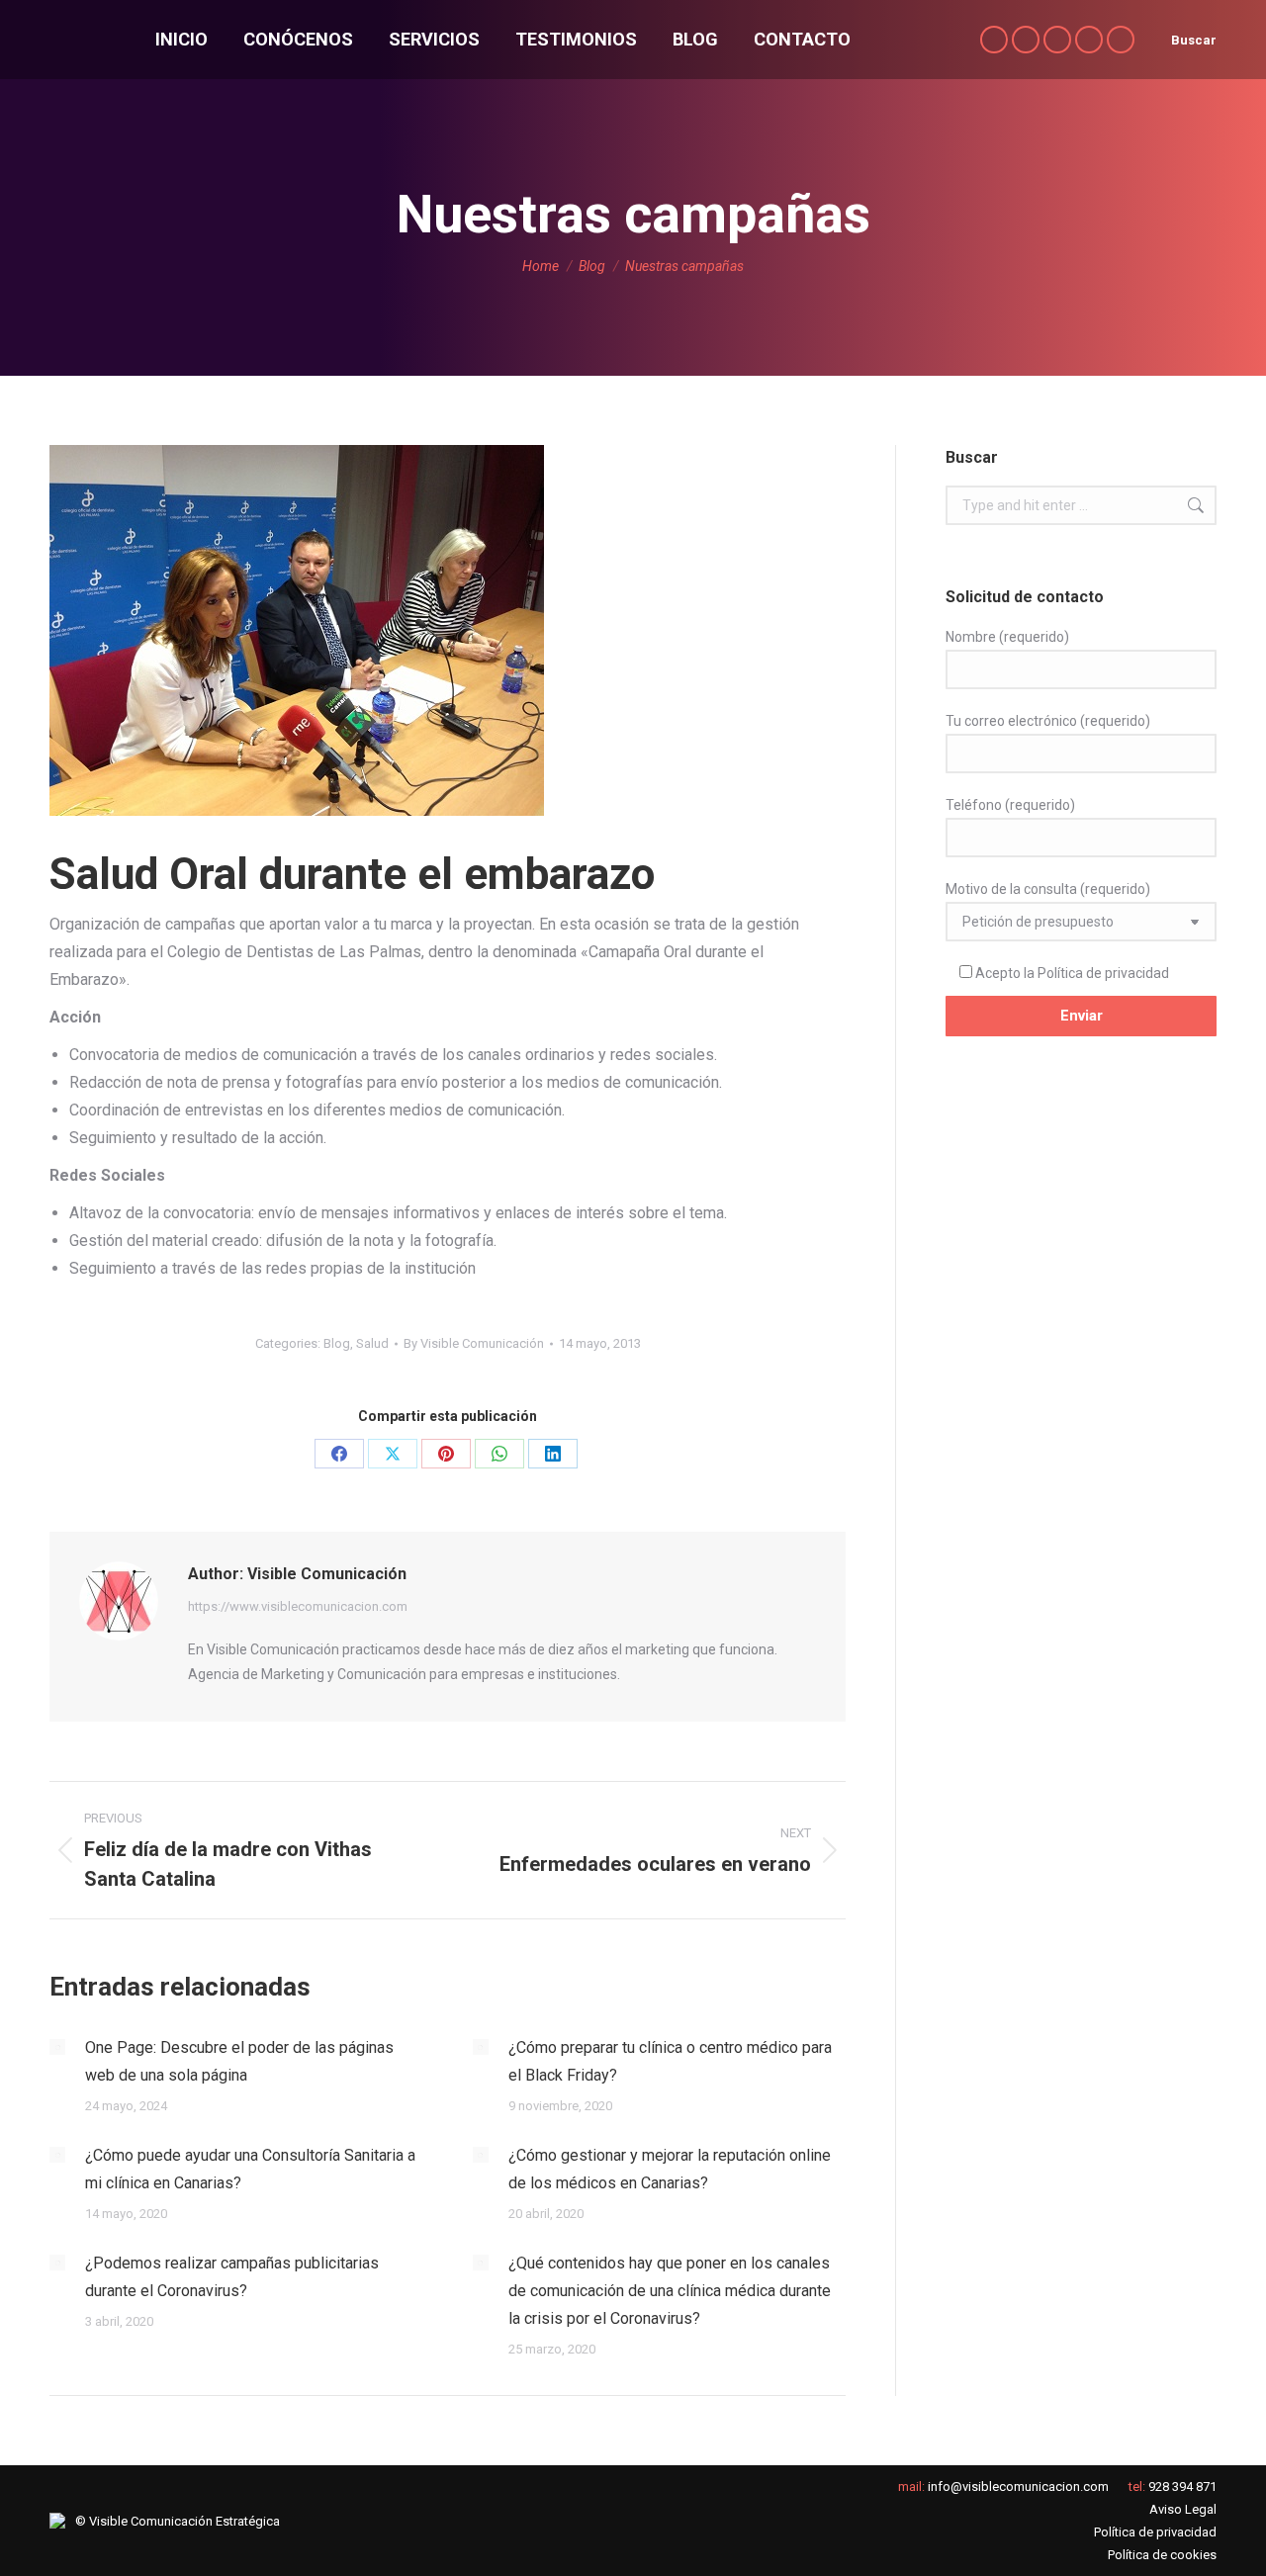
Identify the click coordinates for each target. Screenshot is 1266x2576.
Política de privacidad (1103, 973)
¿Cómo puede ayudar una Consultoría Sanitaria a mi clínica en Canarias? (250, 2169)
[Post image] (57, 2047)
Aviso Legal (1183, 2509)
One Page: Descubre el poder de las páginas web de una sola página (239, 2061)
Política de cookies (1162, 2555)
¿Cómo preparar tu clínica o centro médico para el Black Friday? (670, 2061)
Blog (337, 1343)
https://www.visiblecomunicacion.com (298, 1606)
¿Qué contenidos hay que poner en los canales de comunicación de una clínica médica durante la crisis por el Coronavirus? (670, 2291)
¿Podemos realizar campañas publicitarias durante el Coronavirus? (232, 2277)
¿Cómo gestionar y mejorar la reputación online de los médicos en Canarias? (670, 2169)
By (474, 1343)
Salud (372, 1343)
